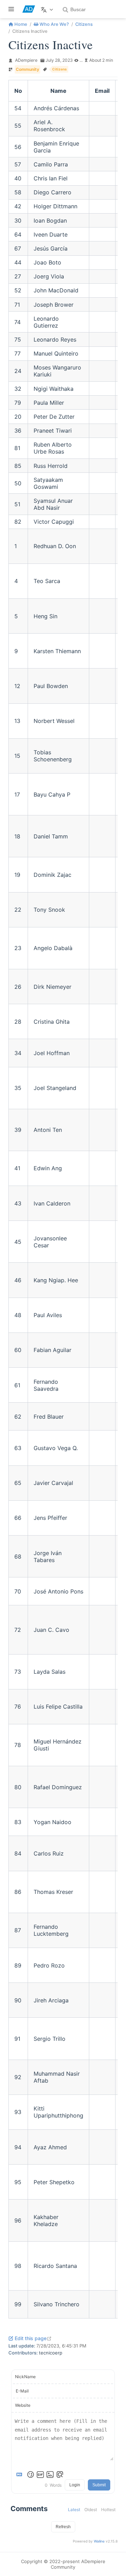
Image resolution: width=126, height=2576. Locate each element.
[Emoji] (30, 2474)
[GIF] (40, 2474)
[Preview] (60, 2474)
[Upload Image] (50, 2474)
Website (23, 2405)
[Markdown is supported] (21, 2474)
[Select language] (48, 9)
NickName (25, 2377)
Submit (99, 2485)
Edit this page (33, 2338)
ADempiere (26, 60)
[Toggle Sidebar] (13, 9)
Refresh (63, 2527)
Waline (99, 2541)
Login (75, 2485)
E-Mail (22, 2391)
